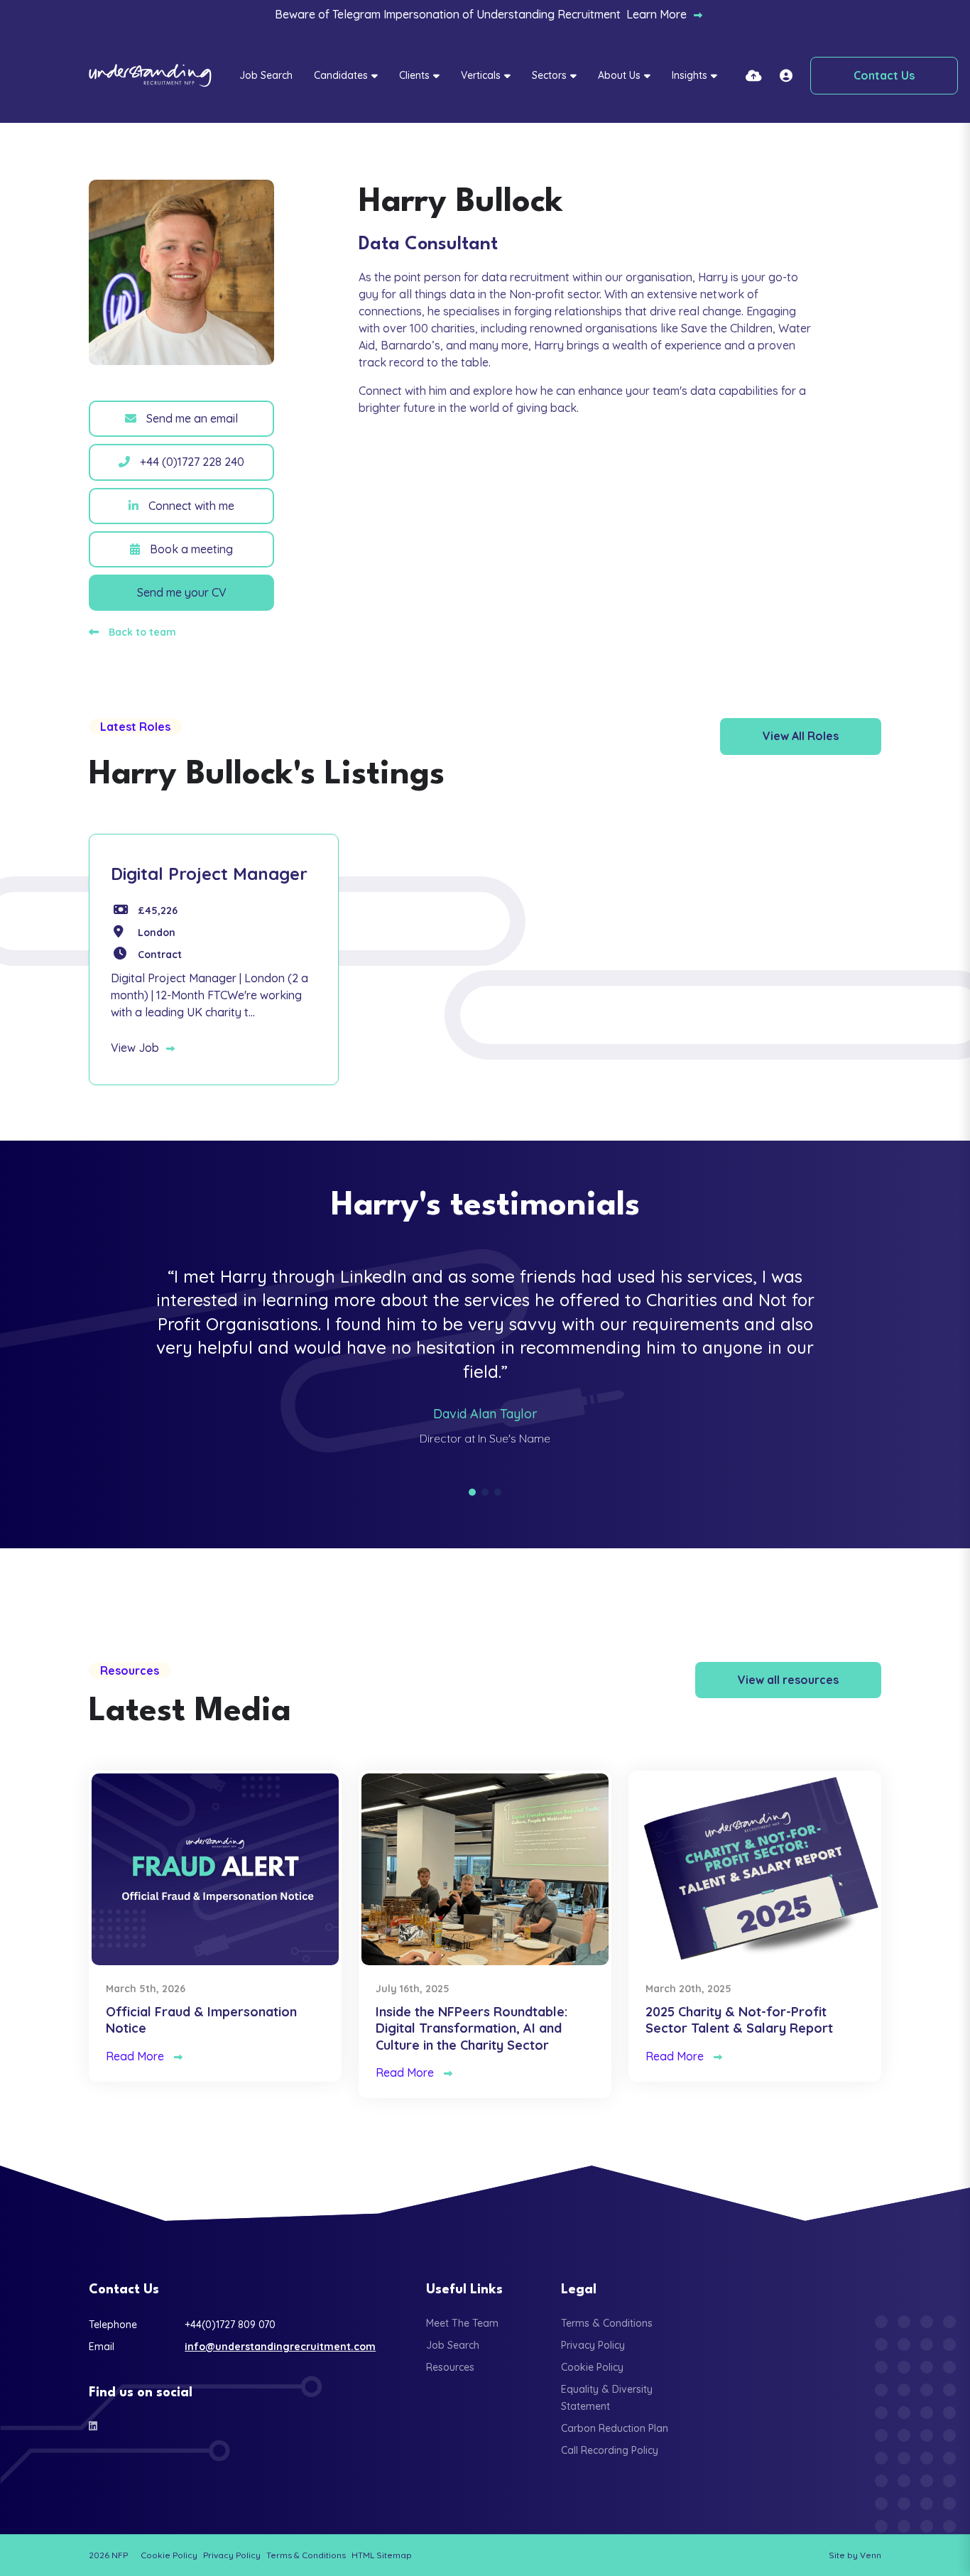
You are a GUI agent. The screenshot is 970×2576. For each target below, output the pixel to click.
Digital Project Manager (209, 874)
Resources (450, 2367)
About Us (619, 75)
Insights (690, 75)
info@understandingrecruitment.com (280, 2347)
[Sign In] (786, 76)
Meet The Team (462, 2323)
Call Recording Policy (610, 2450)
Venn (871, 2555)
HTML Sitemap (382, 2555)
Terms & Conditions (607, 2323)
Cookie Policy (592, 2367)
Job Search (266, 75)
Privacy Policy (593, 2345)
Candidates (341, 75)
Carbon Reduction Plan (615, 2428)
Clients (414, 75)
